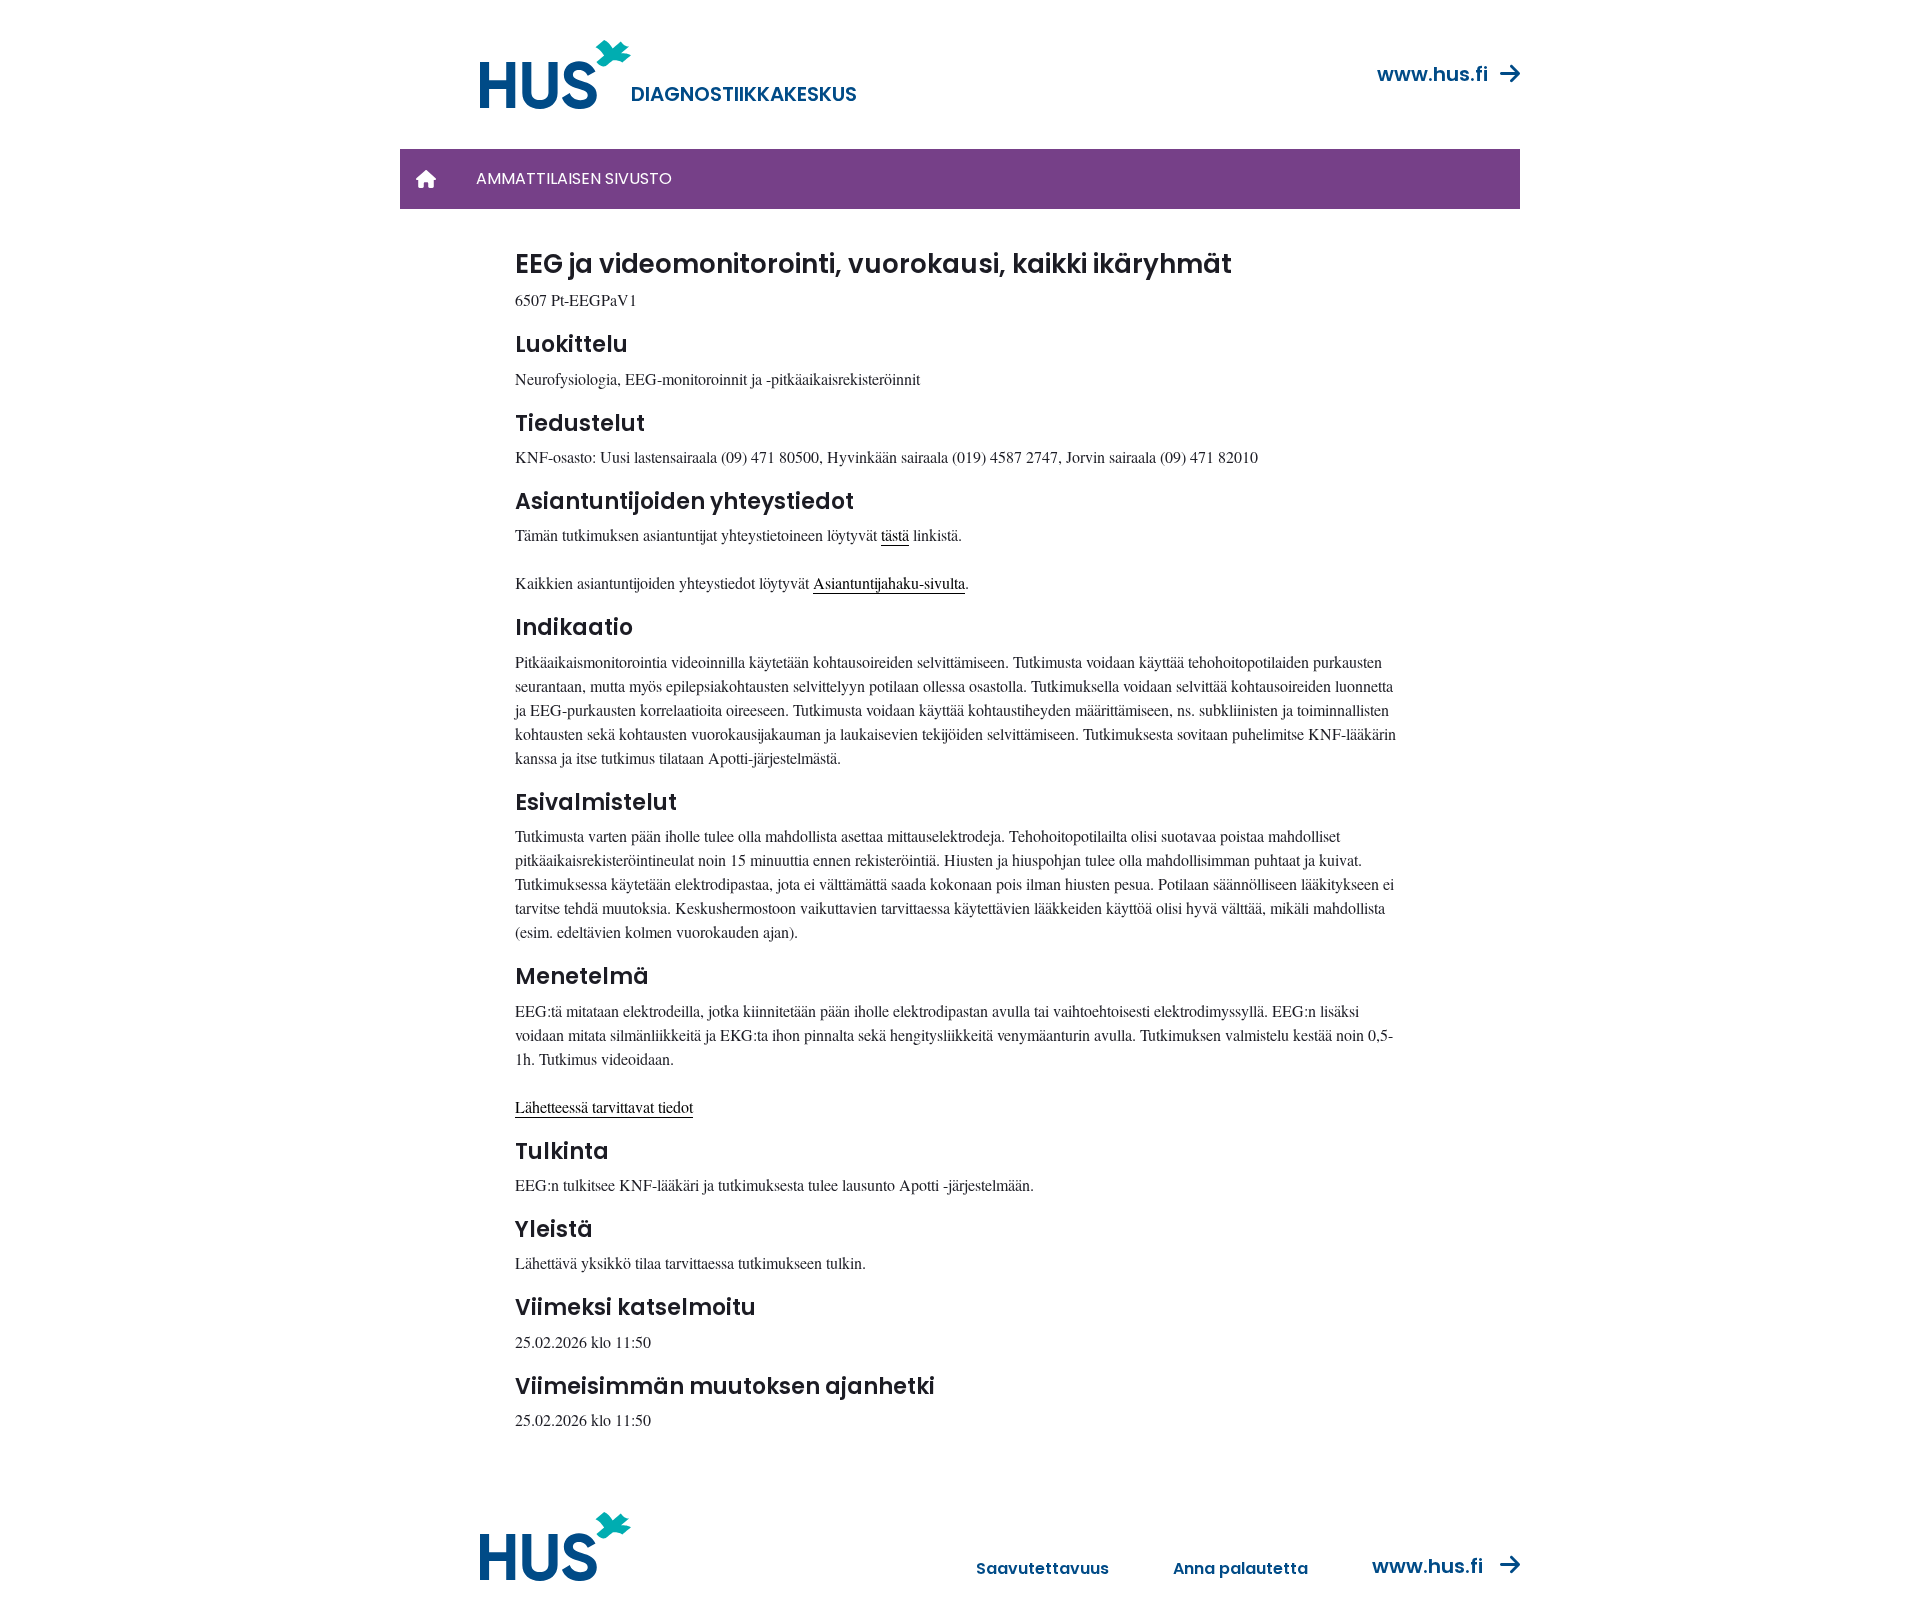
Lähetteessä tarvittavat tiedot (604, 1106)
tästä (895, 534)
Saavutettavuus (1042, 1568)
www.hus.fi (1432, 74)
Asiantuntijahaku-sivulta (889, 582)
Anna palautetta (1240, 1568)
